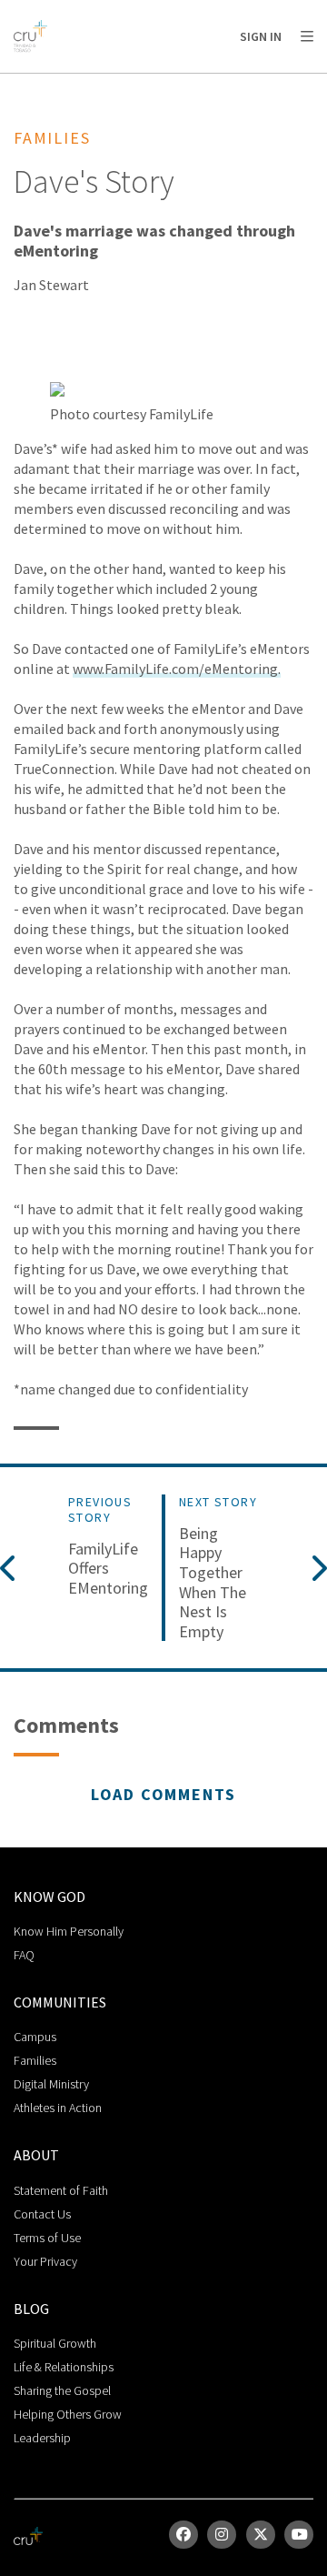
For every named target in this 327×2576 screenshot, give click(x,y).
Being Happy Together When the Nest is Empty (213, 1583)
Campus (35, 2037)
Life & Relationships (64, 2367)
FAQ (24, 1955)
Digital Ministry (51, 2084)
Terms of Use (47, 2238)
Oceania (230, 82)
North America (92, 82)
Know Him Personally (69, 1931)
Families (35, 2060)
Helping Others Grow (68, 2414)
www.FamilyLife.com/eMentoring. (177, 669)
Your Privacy (45, 2261)
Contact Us (42, 2214)
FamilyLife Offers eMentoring (108, 1569)
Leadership (42, 2438)
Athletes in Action (58, 2108)
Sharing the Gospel (62, 2390)
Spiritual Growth (55, 2343)
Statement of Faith (61, 2190)
